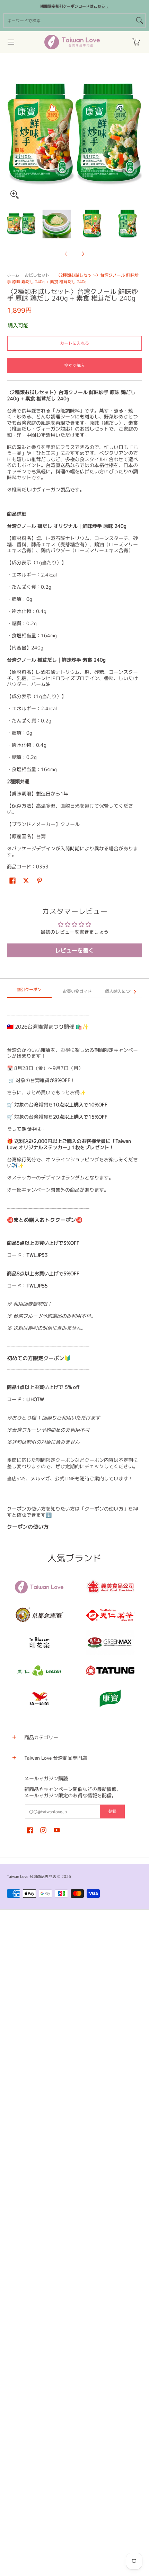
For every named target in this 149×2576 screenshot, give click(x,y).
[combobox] (69, 21)
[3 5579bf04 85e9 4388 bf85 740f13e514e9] (110, 1643)
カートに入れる (74, 343)
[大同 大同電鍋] (110, 1670)
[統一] (39, 1698)
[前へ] (12, 134)
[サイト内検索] (140, 21)
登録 (112, 1811)
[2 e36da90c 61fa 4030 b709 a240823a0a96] (39, 1670)
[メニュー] (11, 42)
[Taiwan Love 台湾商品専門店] (72, 42)
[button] (136, 42)
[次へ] (137, 134)
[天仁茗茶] (110, 1615)
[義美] (110, 1587)
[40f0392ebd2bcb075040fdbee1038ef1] (39, 1615)
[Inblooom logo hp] (39, 1643)
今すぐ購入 (74, 365)
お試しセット (37, 275)
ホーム (13, 275)
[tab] (29, 992)
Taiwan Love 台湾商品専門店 (32, 1876)
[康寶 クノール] (110, 1698)
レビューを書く (74, 950)
